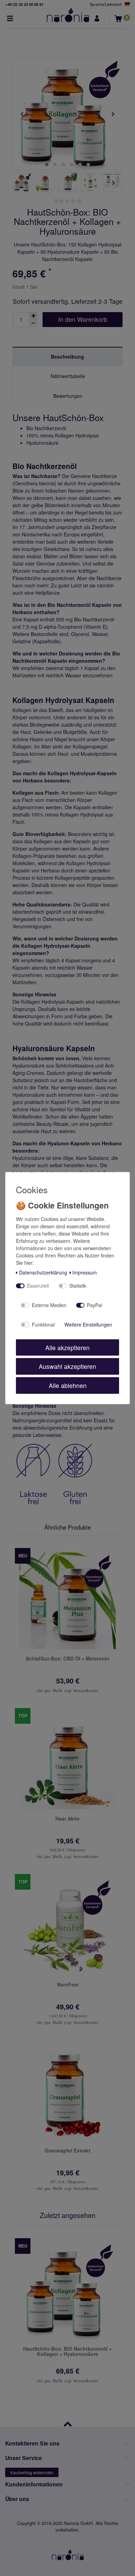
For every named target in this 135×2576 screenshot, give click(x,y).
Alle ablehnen (68, 1385)
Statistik (78, 1286)
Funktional (43, 1324)
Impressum (85, 1272)
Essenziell (38, 1286)
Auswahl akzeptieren (67, 1366)
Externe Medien (49, 1305)
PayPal (94, 1305)
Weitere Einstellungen (88, 1324)
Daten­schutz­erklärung (43, 1272)
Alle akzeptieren (67, 1347)
